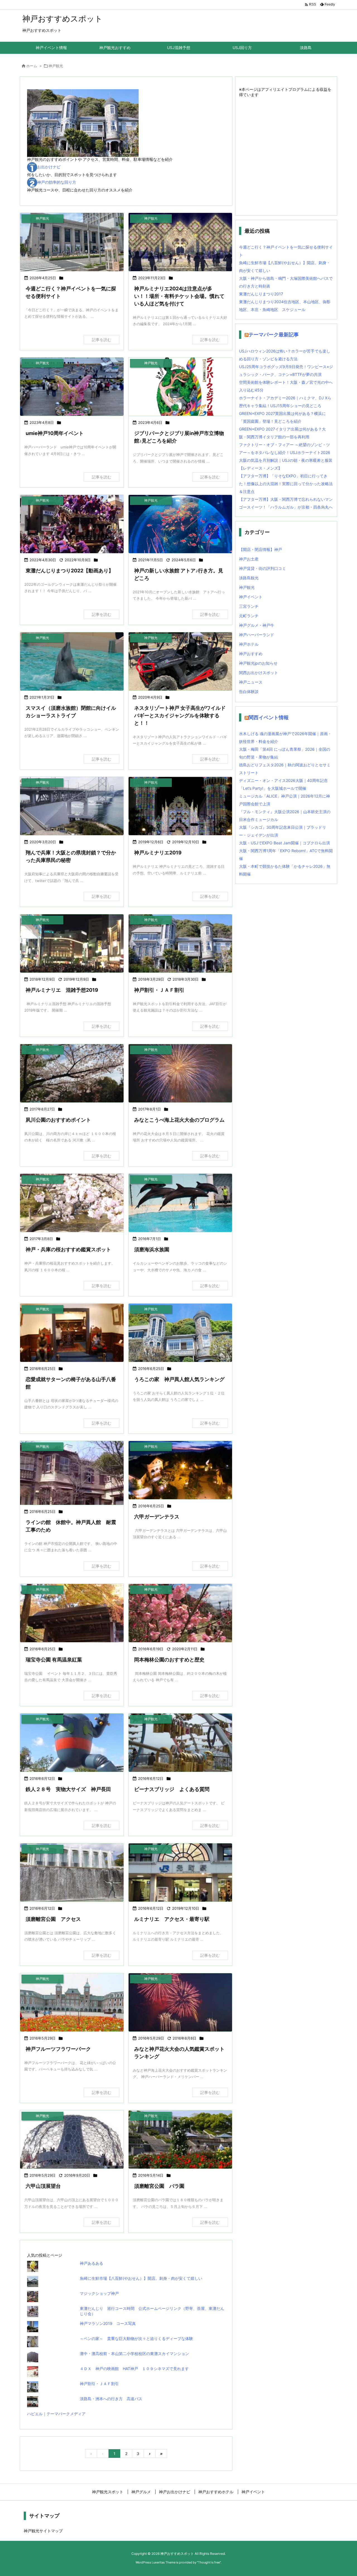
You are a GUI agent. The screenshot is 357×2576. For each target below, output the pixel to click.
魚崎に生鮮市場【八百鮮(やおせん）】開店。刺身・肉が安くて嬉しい (141, 2278)
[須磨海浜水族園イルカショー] (72, 661)
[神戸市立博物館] (72, 242)
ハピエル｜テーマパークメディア (56, 2414)
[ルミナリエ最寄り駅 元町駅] (180, 1873)
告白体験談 (249, 692)
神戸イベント (251, 597)
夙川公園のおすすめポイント (58, 1120)
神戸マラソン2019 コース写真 (108, 2323)
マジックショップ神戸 (101, 2293)
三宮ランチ (249, 606)
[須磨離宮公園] (72, 1873)
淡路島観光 (249, 578)
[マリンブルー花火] (180, 1073)
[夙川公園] (72, 1073)
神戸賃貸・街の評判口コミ (262, 568)
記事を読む (102, 340)
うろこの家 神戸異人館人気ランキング (179, 1379)
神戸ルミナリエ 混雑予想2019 (62, 990)
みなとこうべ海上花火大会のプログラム (179, 1120)
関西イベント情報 (269, 717)
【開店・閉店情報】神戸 (260, 549)
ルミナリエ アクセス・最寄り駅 (172, 1919)
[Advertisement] (295, 153)
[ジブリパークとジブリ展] (180, 387)
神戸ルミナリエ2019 (158, 853)
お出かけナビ (49, 167)
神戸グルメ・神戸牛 (257, 625)
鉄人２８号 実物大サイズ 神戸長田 (68, 1789)
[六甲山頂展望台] (72, 2139)
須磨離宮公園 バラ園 (159, 2186)
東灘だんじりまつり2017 (261, 294)
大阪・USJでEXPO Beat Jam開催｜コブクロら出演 (284, 843)
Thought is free (209, 2562)
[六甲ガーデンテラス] (180, 1470)
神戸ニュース (251, 682)
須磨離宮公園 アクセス (53, 1919)
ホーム (32, 66)
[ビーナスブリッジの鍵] (180, 1743)
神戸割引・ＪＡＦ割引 (159, 990)
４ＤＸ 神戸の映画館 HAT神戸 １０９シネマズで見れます (134, 2369)
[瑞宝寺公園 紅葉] (72, 1613)
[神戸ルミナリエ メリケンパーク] (180, 242)
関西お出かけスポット (259, 673)
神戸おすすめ (251, 654)
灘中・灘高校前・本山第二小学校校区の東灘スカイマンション (134, 2353)
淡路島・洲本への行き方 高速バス (111, 2399)
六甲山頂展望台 (43, 2186)
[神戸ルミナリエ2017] (180, 806)
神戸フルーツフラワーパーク (58, 2049)
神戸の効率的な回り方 (57, 182)
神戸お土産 (249, 559)
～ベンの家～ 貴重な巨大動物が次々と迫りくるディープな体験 (136, 2338)
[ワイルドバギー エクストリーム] (180, 661)
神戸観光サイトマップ (43, 2531)
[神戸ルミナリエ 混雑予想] (72, 943)
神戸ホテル (249, 644)
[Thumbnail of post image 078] (72, 387)
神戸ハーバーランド (257, 635)
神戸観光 (247, 587)
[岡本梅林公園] (180, 1613)
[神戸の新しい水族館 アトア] (180, 524)
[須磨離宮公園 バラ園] (180, 2139)
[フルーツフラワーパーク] (72, 2002)
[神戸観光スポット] (180, 943)
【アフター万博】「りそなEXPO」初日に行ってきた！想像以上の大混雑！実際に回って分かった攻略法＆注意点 (286, 484)
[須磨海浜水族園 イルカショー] (180, 1203)
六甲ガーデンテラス (157, 1517)
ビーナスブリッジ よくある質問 (172, 1789)
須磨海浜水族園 (152, 1249)
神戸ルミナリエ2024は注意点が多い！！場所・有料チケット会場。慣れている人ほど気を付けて (179, 296)
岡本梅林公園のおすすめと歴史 (169, 1660)
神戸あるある (91, 2263)
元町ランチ (249, 616)
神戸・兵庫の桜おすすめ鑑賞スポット (68, 1249)
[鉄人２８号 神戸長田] (72, 1743)
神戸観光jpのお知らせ (258, 663)
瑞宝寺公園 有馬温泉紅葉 (54, 1660)
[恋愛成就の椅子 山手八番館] (72, 1333)
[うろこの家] (180, 1333)
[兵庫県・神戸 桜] (72, 1203)
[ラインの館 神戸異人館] (72, 1480)
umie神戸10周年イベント (55, 433)
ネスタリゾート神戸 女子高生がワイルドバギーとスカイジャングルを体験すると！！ (180, 715)
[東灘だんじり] (72, 524)
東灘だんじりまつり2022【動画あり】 (70, 571)
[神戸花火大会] (180, 2002)
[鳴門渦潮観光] (72, 806)
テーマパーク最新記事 (274, 335)
